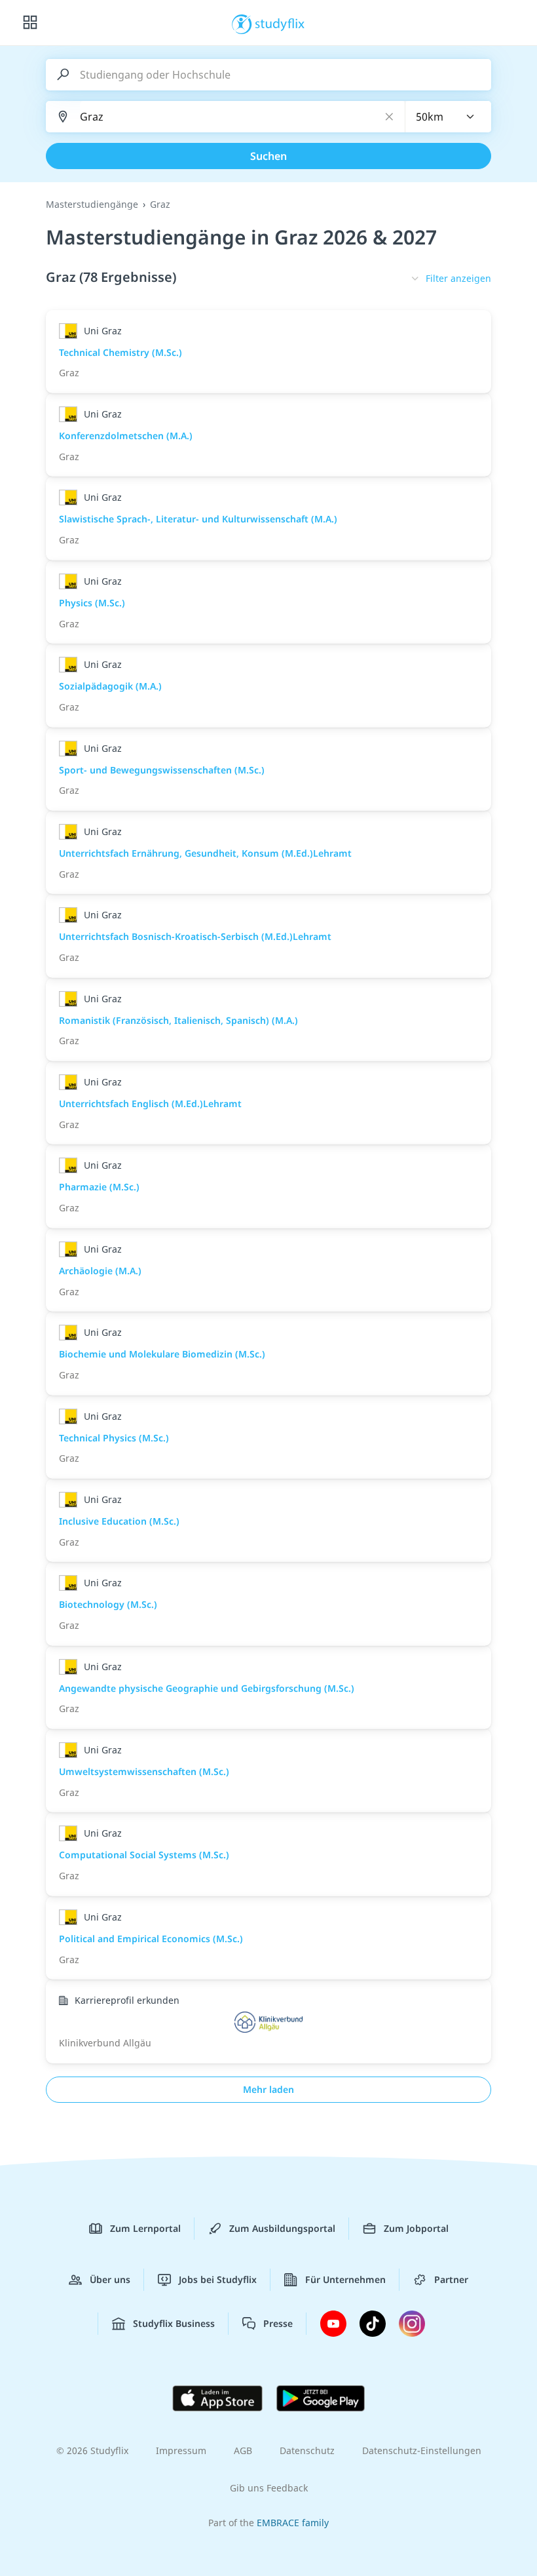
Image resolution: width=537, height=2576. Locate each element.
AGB (243, 2450)
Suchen (268, 156)
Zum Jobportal (416, 2228)
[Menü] (30, 23)
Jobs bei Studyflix (218, 2279)
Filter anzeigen (458, 278)
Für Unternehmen (345, 2279)
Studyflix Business (174, 2323)
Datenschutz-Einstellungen (422, 2450)
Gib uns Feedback (269, 2488)
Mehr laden (268, 2089)
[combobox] (449, 117)
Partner (451, 2279)
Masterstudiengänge (92, 204)
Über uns (110, 2279)
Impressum (181, 2450)
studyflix (280, 23)
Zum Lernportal (145, 2228)
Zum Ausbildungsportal (282, 2228)
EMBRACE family (293, 2523)
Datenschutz (307, 2450)
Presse (278, 2323)
